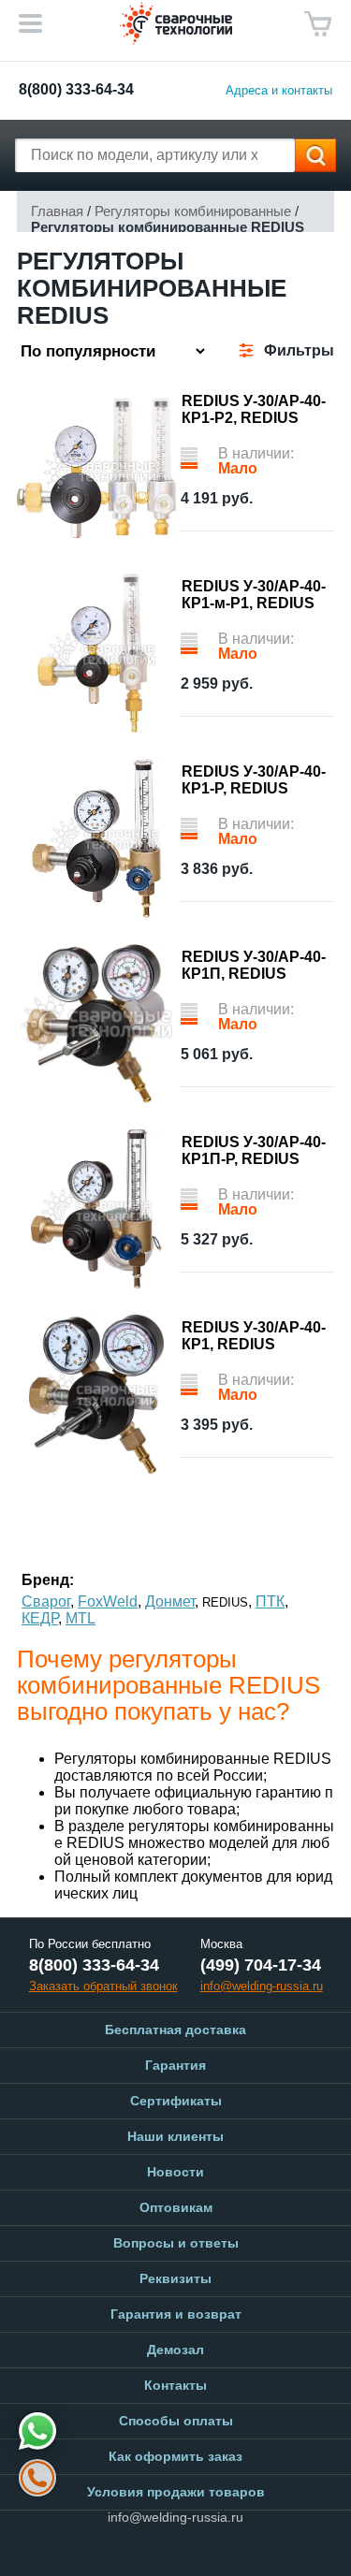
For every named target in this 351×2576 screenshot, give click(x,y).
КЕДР (40, 1618)
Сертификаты (176, 2101)
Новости (175, 2172)
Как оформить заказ (175, 2456)
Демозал (175, 2350)
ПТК (270, 1601)
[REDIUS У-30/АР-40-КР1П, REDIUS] (96, 1024)
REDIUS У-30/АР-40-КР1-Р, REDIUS (254, 780)
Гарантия (175, 2065)
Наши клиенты (175, 2136)
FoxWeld (108, 1601)
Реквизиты (175, 2278)
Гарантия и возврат (176, 2314)
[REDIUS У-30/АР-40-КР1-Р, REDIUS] (96, 838)
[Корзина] (318, 24)
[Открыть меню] (30, 23)
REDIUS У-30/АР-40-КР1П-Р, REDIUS (254, 1150)
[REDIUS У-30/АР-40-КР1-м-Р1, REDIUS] (96, 653)
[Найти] (315, 155)
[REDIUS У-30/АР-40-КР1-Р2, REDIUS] (96, 468)
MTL (80, 1618)
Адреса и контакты (279, 90)
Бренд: (48, 1580)
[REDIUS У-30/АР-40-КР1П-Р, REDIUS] (96, 1209)
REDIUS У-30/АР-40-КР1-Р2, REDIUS (254, 409)
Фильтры (299, 350)
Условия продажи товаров (176, 2492)
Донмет (170, 1601)
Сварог (46, 1601)
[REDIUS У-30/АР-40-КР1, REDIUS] (96, 1394)
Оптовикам (176, 2207)
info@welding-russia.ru (175, 2517)
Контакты (175, 2385)
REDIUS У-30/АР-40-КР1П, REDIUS (254, 965)
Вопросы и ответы (176, 2243)
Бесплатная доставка (175, 2030)
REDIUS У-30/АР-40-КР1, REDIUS (254, 1336)
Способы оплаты (176, 2421)
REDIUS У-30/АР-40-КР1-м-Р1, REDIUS (254, 595)
